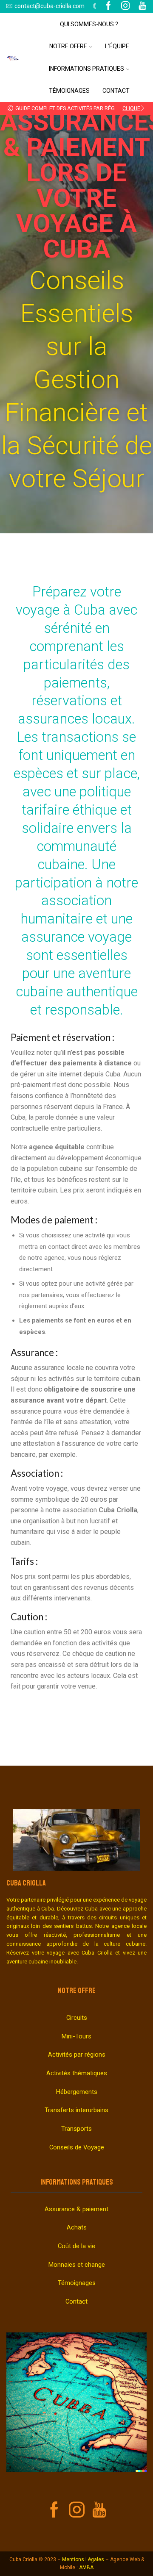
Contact (116, 91)
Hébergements (77, 2092)
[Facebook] (108, 6)
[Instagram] (125, 6)
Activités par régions (77, 2055)
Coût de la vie (76, 2246)
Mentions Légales (83, 2559)
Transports (76, 2129)
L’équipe (117, 46)
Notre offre (68, 46)
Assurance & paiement (76, 2209)
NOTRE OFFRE (77, 1991)
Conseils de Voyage (77, 2147)
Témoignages (69, 91)
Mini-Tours (76, 2036)
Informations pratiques (86, 69)
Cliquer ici (134, 108)
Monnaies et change (77, 2265)
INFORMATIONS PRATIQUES (77, 2182)
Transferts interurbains (76, 2110)
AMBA (86, 2568)
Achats (77, 2227)
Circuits (77, 2018)
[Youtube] (99, 2510)
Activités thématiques (77, 2073)
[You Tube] (142, 6)
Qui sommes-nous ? (89, 24)
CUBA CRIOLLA (26, 1883)
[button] (10, 108)
